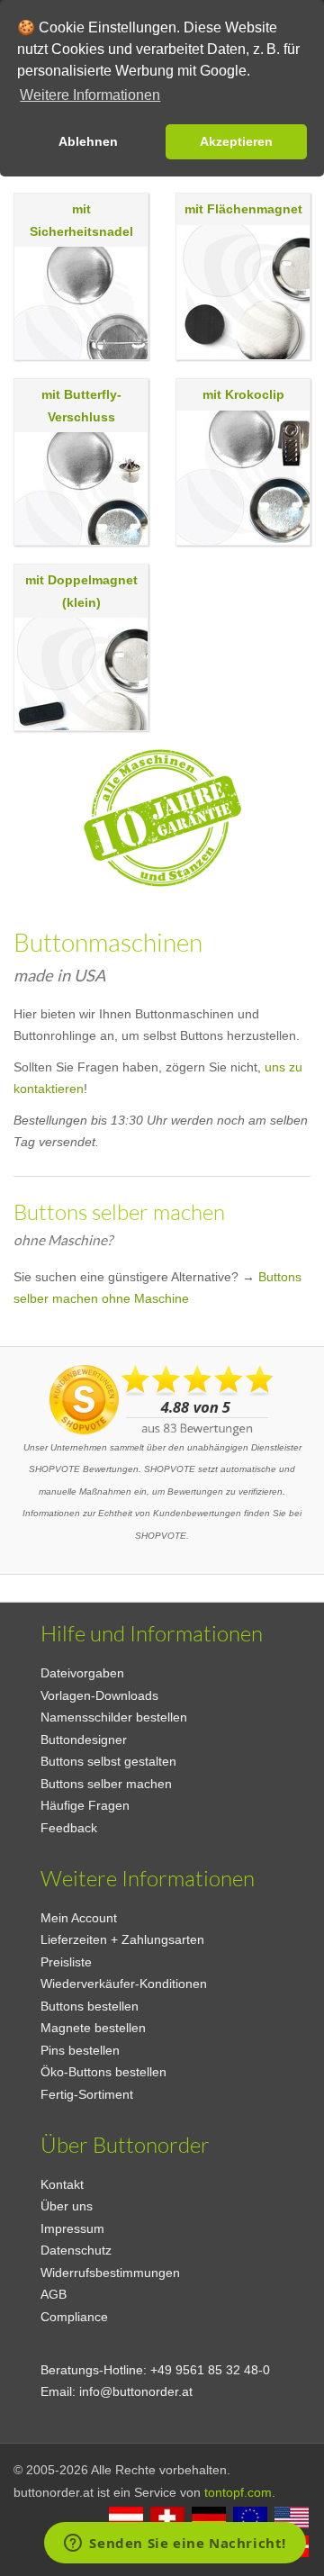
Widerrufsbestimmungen (110, 2273)
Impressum (72, 2228)
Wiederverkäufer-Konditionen (124, 1984)
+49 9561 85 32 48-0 (210, 2370)
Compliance (74, 2317)
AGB (54, 2294)
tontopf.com (238, 2492)
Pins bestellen (80, 2050)
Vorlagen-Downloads (99, 1695)
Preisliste (66, 1962)
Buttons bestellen (90, 2006)
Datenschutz (76, 2250)
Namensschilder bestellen (114, 1717)
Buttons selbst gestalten (108, 1761)
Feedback (69, 1828)
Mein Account (79, 1918)
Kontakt (62, 2184)
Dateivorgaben (82, 1673)
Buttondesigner (84, 1740)
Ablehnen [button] (88, 141)
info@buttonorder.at (136, 2391)
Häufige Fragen (85, 1805)
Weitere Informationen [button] (90, 95)
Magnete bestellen (93, 2028)
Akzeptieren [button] (236, 141)
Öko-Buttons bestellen (103, 2072)
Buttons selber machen (106, 1784)
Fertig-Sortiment (87, 2094)
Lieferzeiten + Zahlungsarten (122, 1939)
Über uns (67, 2206)
